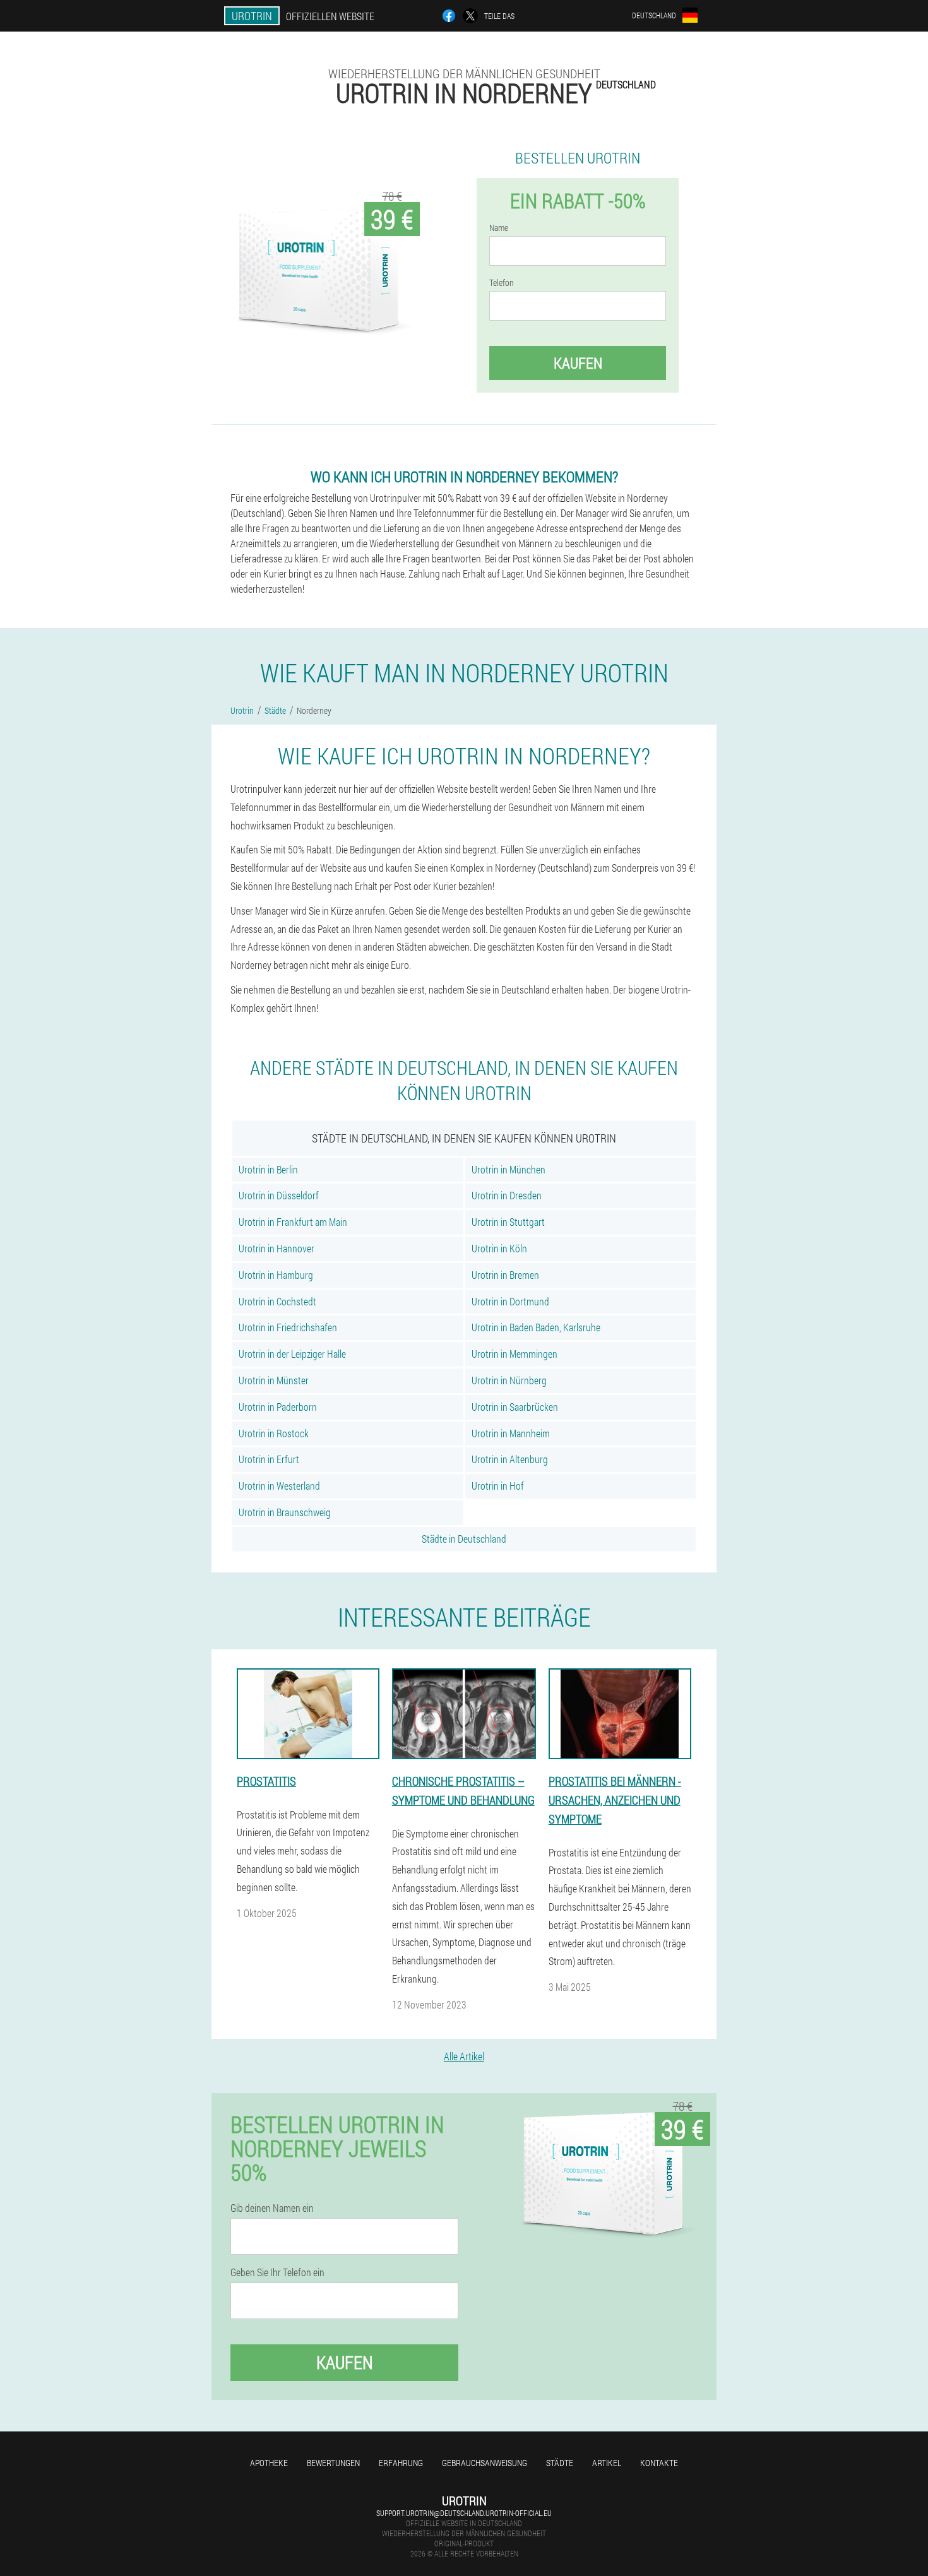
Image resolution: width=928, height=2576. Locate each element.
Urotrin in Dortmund (510, 1301)
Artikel (607, 2463)
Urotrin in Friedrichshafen (288, 1327)
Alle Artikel (464, 2056)
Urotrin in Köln (499, 1248)
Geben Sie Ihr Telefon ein (277, 2272)
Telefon (502, 283)
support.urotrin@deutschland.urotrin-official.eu (464, 2513)
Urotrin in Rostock (274, 1433)
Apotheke (269, 2463)
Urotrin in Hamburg (276, 1275)
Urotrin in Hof (498, 1486)
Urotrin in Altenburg (510, 1459)
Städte (560, 2463)
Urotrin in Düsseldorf (279, 1195)
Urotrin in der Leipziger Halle (292, 1354)
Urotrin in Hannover (277, 1248)
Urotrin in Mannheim (511, 1433)
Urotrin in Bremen (505, 1275)
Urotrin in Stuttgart (508, 1222)
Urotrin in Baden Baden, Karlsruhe (536, 1327)
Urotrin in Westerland (279, 1486)
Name (499, 228)
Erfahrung (401, 2463)
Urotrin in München (509, 1169)
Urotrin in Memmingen (515, 1354)
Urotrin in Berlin (268, 1169)
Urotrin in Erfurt (269, 1459)
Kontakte (659, 2463)
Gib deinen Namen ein (272, 2208)
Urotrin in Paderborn (278, 1407)
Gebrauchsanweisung (485, 2463)
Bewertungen (333, 2463)
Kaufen (578, 363)
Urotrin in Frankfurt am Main (293, 1222)
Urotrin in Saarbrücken (515, 1407)
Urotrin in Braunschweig (285, 1512)
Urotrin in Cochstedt (277, 1301)
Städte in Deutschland (464, 1539)
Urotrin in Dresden (507, 1195)
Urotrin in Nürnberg (509, 1380)
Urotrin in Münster (274, 1380)
